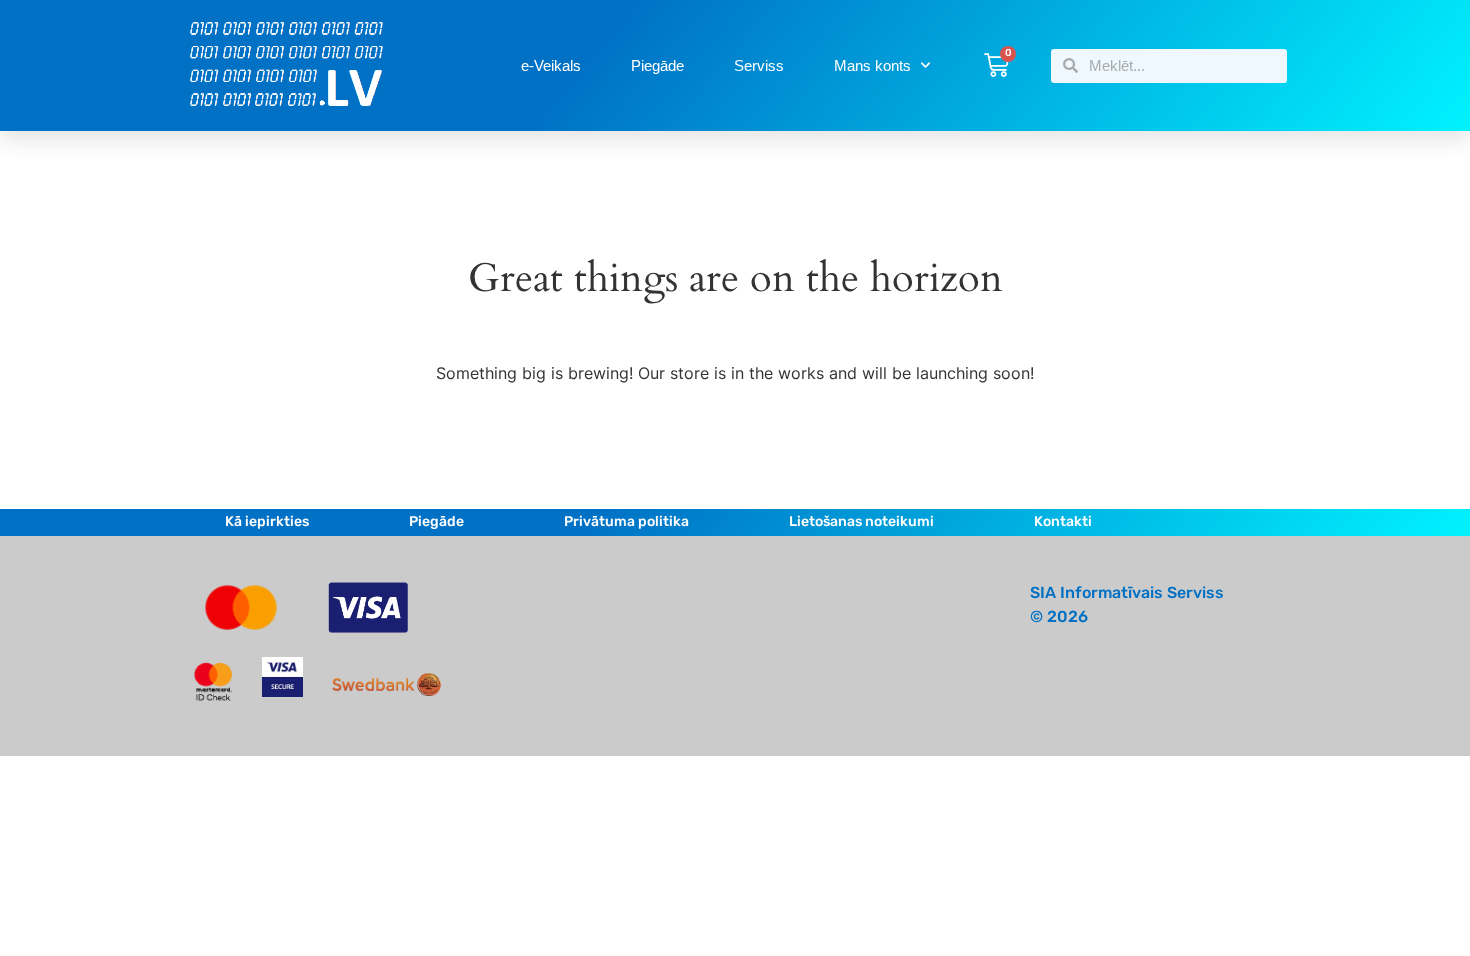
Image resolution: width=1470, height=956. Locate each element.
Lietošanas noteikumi (861, 521)
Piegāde (657, 65)
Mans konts (872, 65)
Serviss (759, 65)
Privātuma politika (626, 521)
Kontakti (1063, 521)
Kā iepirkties (267, 521)
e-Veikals (551, 65)
